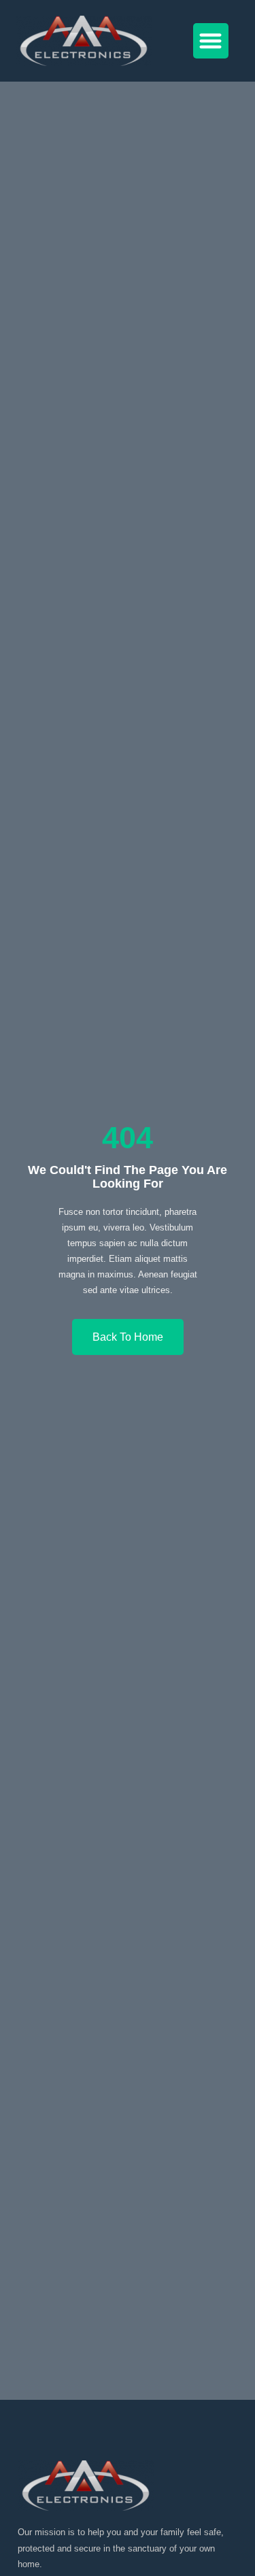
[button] (211, 41)
